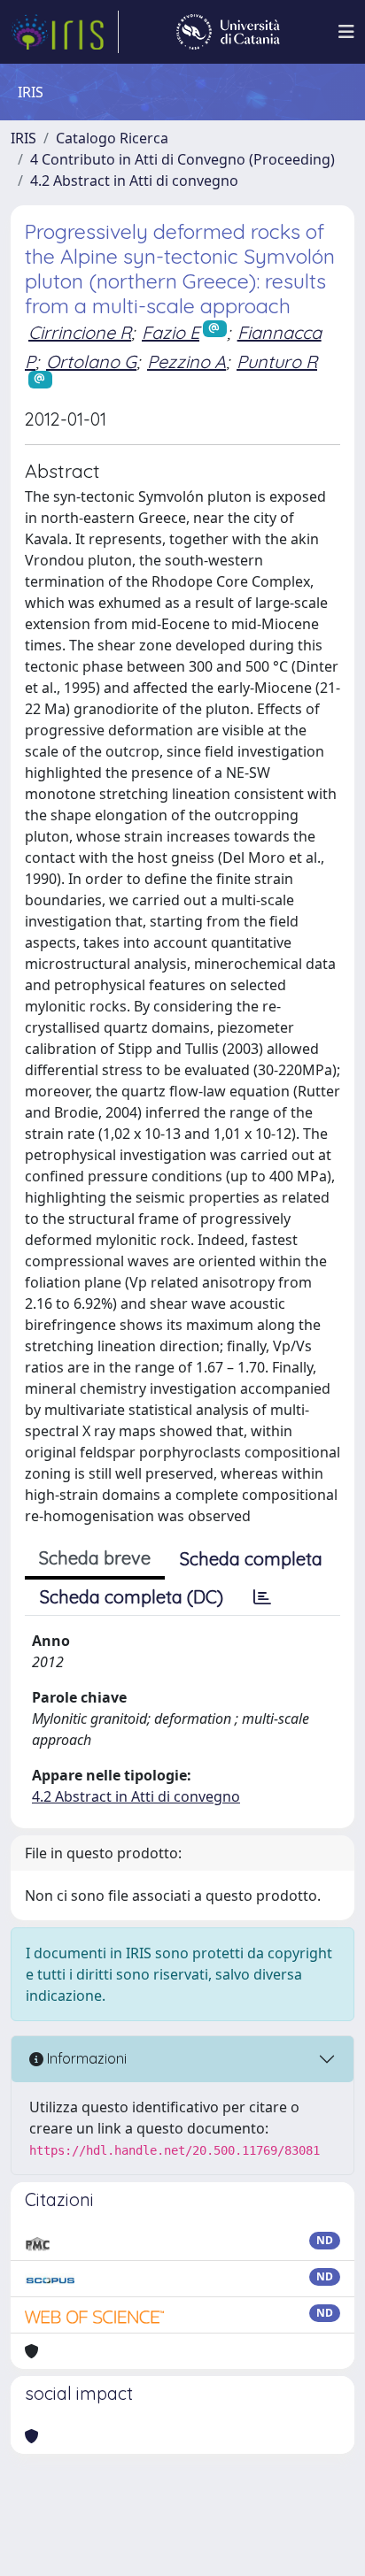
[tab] (262, 1597)
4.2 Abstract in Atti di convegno (134, 181)
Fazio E (171, 332)
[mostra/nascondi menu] (346, 32)
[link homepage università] (228, 32)
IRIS (23, 138)
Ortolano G (91, 361)
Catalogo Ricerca (112, 138)
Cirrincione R (80, 332)
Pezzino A (186, 361)
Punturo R (277, 361)
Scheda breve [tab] (95, 1558)
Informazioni (85, 2058)
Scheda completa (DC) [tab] (132, 1597)
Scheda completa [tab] (251, 1559)
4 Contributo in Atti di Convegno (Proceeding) (182, 159)
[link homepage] (65, 32)
